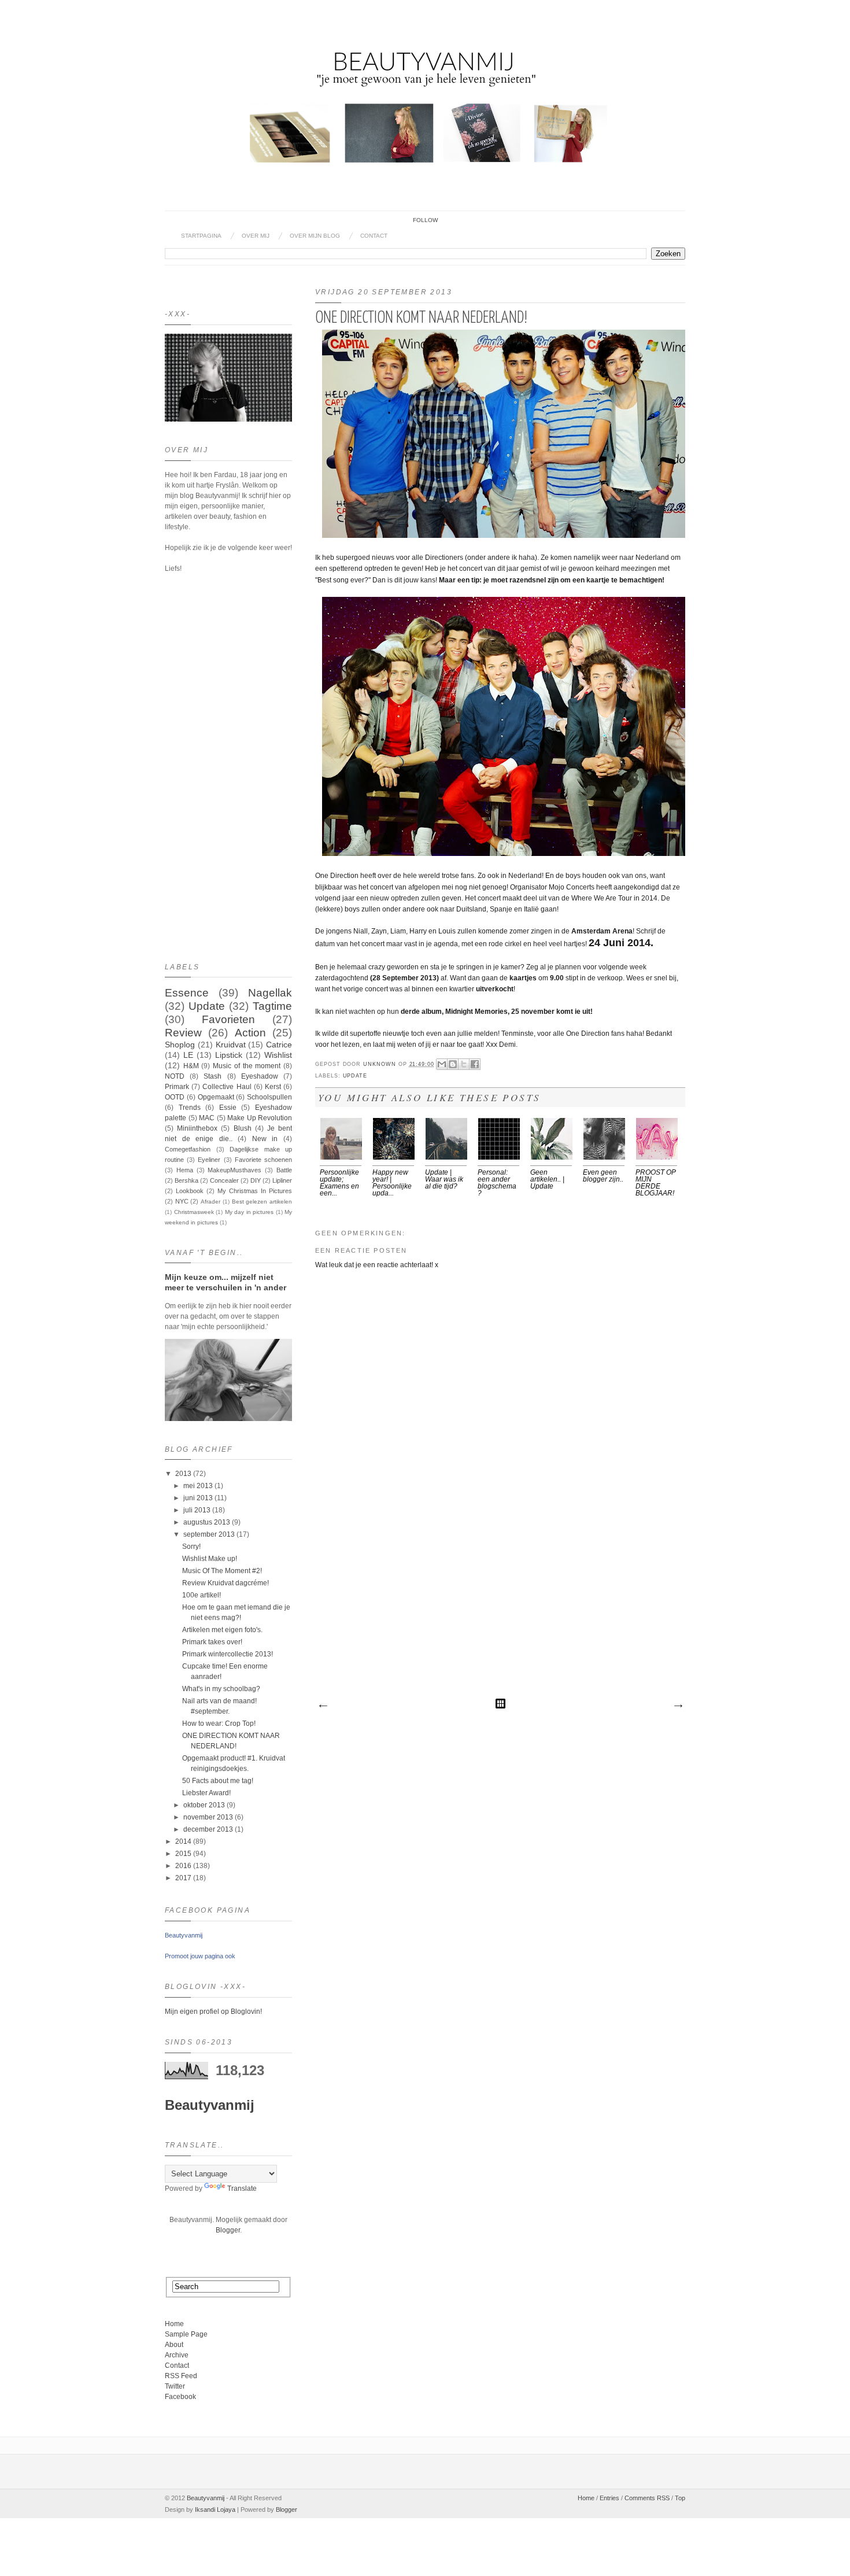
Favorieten (228, 1019)
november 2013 (208, 1817)
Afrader (210, 1202)
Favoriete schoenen (263, 1160)
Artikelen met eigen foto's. (222, 1630)
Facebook (180, 2397)
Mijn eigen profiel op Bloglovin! (213, 2012)
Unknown (381, 1064)
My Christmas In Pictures (255, 1191)
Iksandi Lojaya (215, 2509)
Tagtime (272, 1006)
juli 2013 (197, 1510)
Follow (425, 220)
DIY (256, 1180)
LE (188, 1055)
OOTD (175, 1097)
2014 (183, 1841)
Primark (177, 1087)
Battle (284, 1170)
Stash (212, 1076)
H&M (191, 1066)
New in (265, 1139)
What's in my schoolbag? (221, 1689)
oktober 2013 (204, 1805)
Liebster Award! (206, 1793)
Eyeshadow (260, 1076)
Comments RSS (647, 2498)
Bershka (186, 1180)
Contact (374, 236)
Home (174, 2324)
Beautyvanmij (184, 1935)
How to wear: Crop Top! (219, 1724)
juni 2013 (198, 1498)
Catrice (279, 1045)
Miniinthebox (197, 1128)
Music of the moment (247, 1066)
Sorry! (191, 1547)
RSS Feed (181, 2376)
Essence (187, 993)
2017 (183, 1878)
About (174, 2345)
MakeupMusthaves (234, 1170)
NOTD (175, 1076)
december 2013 (208, 1829)
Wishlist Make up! (210, 1559)
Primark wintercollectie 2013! (228, 1654)
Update (355, 1076)
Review (183, 1033)
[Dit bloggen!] (453, 1064)
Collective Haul (227, 1087)
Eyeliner (209, 1160)
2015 (183, 1854)
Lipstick (229, 1055)
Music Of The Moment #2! (222, 1571)
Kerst (273, 1087)
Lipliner (282, 1180)
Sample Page (186, 2334)
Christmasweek (194, 1212)
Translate (242, 2189)
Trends (190, 1108)
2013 (183, 1474)
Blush (243, 1128)
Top (680, 2498)
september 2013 (209, 1534)
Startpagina (201, 236)
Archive (177, 2355)
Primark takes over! (212, 1642)
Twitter (175, 2386)
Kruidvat (231, 1045)
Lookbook (190, 1191)
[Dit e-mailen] (442, 1064)
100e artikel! (202, 1595)
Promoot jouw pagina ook (200, 1956)
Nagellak (270, 993)
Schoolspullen (269, 1097)
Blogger (228, 2230)
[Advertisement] (500, 1611)
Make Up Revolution (260, 1118)
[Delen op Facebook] (475, 1064)
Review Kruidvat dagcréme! (226, 1583)
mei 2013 (198, 1486)
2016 (183, 1866)
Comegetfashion (188, 1149)
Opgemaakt (216, 1097)
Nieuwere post (323, 1706)
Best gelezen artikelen (262, 1202)
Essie (228, 1108)
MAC (207, 1118)
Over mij (256, 236)
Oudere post (678, 1706)
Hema (185, 1170)
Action (250, 1033)
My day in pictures (250, 1212)
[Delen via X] (464, 1064)
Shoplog (180, 1045)
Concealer (224, 1180)
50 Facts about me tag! (218, 1781)
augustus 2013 (207, 1522)
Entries (609, 2498)
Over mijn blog (315, 236)
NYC (182, 1201)
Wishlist (278, 1055)
